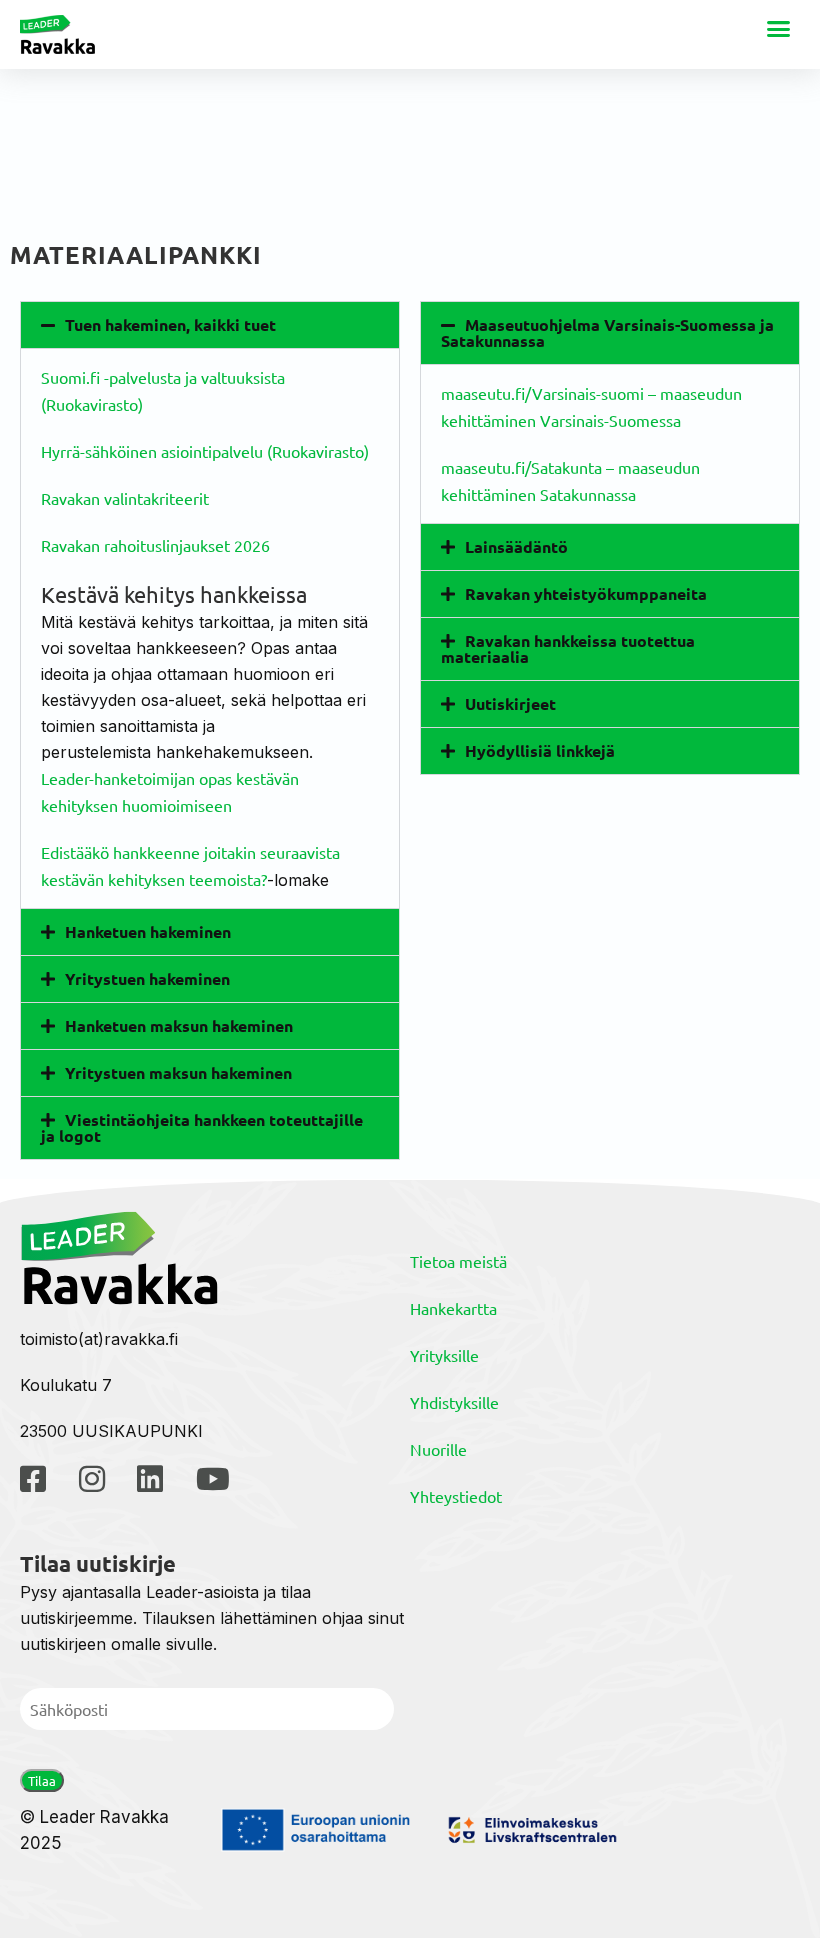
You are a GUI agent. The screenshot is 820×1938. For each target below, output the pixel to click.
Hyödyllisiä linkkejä (540, 750)
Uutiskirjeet (510, 703)
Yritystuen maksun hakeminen (178, 1072)
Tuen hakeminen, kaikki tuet (170, 324)
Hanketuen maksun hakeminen (179, 1025)
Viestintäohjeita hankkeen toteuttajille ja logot (202, 1127)
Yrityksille (444, 1355)
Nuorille (438, 1449)
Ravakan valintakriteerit (125, 498)
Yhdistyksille (454, 1402)
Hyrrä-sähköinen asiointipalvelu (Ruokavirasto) (205, 451)
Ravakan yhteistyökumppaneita (586, 593)
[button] (779, 29)
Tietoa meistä (458, 1261)
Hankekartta (453, 1308)
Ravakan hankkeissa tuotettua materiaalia (568, 648)
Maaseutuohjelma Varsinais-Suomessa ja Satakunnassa (607, 332)
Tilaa (42, 1780)
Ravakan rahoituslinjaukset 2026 (155, 545)
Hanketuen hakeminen (148, 931)
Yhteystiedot (456, 1496)
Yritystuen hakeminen (147, 978)
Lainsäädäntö (516, 546)
